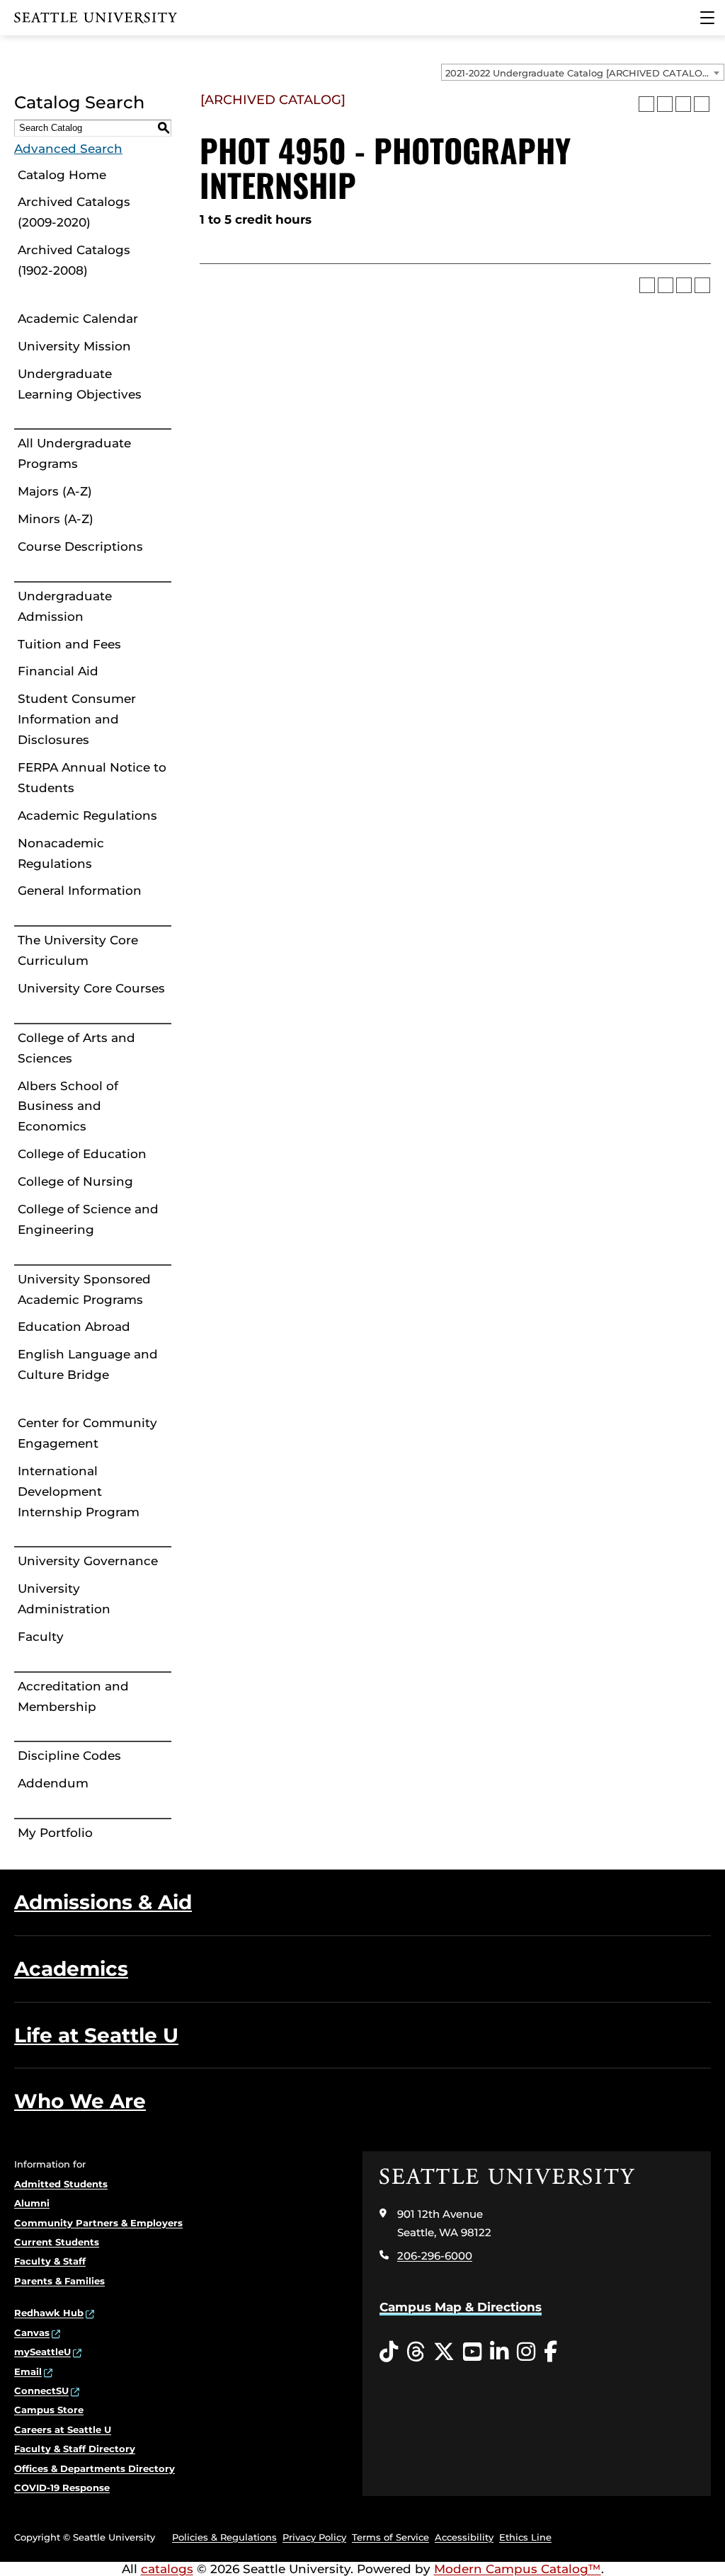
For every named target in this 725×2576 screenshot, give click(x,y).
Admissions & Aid (103, 1902)
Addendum (53, 1783)
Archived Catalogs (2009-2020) (74, 212)
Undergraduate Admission (65, 606)
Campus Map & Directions (461, 2307)
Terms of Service (390, 2537)
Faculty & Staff (50, 2261)
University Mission (74, 346)
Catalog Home (62, 175)
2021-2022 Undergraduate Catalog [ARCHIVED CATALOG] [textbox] (579, 73)
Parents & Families (59, 2281)
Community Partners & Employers (98, 2223)
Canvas (32, 2332)
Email (28, 2371)
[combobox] (583, 72)
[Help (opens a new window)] (702, 104)
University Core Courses (91, 988)
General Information (80, 891)
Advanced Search (68, 149)
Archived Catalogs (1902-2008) (74, 260)
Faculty (41, 1637)
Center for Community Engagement (87, 1433)
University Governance (88, 1561)
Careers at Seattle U (63, 2429)
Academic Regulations (87, 815)
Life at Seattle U (96, 2035)
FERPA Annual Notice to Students (92, 778)
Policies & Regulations (224, 2537)
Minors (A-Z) (56, 519)
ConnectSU (41, 2391)
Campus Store (49, 2410)
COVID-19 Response (62, 2488)
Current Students (57, 2242)
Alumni (32, 2203)
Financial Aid (58, 671)
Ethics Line (525, 2537)
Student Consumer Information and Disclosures (77, 719)
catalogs (167, 2569)
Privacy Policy (314, 2537)
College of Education (82, 1154)
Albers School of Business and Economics (68, 1106)
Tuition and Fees (69, 644)
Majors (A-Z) (55, 491)
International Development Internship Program (79, 1492)
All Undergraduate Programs (74, 453)
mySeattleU (42, 2352)
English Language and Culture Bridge (88, 1364)
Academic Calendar (78, 319)
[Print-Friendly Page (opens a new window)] (683, 104)
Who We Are (80, 2101)
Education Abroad (74, 1327)
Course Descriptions (80, 546)
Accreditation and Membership (73, 1696)
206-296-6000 (435, 2256)
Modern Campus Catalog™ (518, 2569)
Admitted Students (61, 2184)
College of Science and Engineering (88, 1219)
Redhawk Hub (49, 2313)
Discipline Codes (69, 1756)
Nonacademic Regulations (61, 853)
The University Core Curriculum (78, 950)
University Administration (64, 1599)
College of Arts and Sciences (76, 1048)
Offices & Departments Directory (95, 2468)
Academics (71, 1969)
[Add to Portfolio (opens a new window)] (646, 104)
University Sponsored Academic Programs (84, 1289)
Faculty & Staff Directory (75, 2449)
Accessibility (464, 2537)
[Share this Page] (665, 104)
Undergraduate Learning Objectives (80, 384)
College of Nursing (75, 1181)
